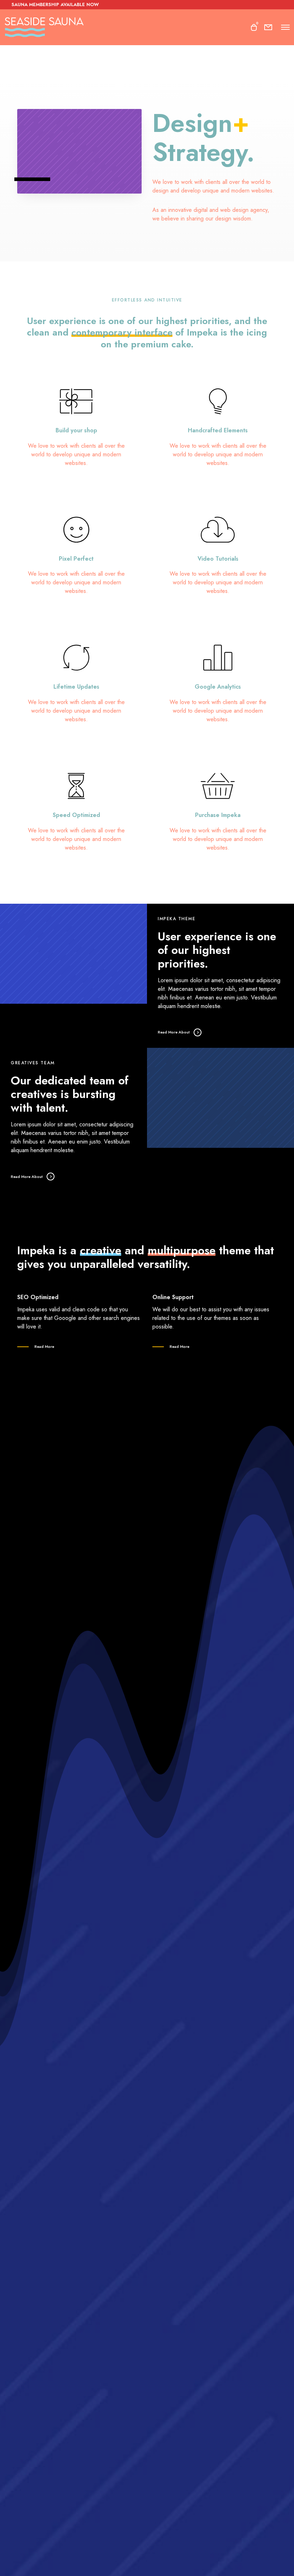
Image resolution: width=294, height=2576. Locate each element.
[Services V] (76, 426)
